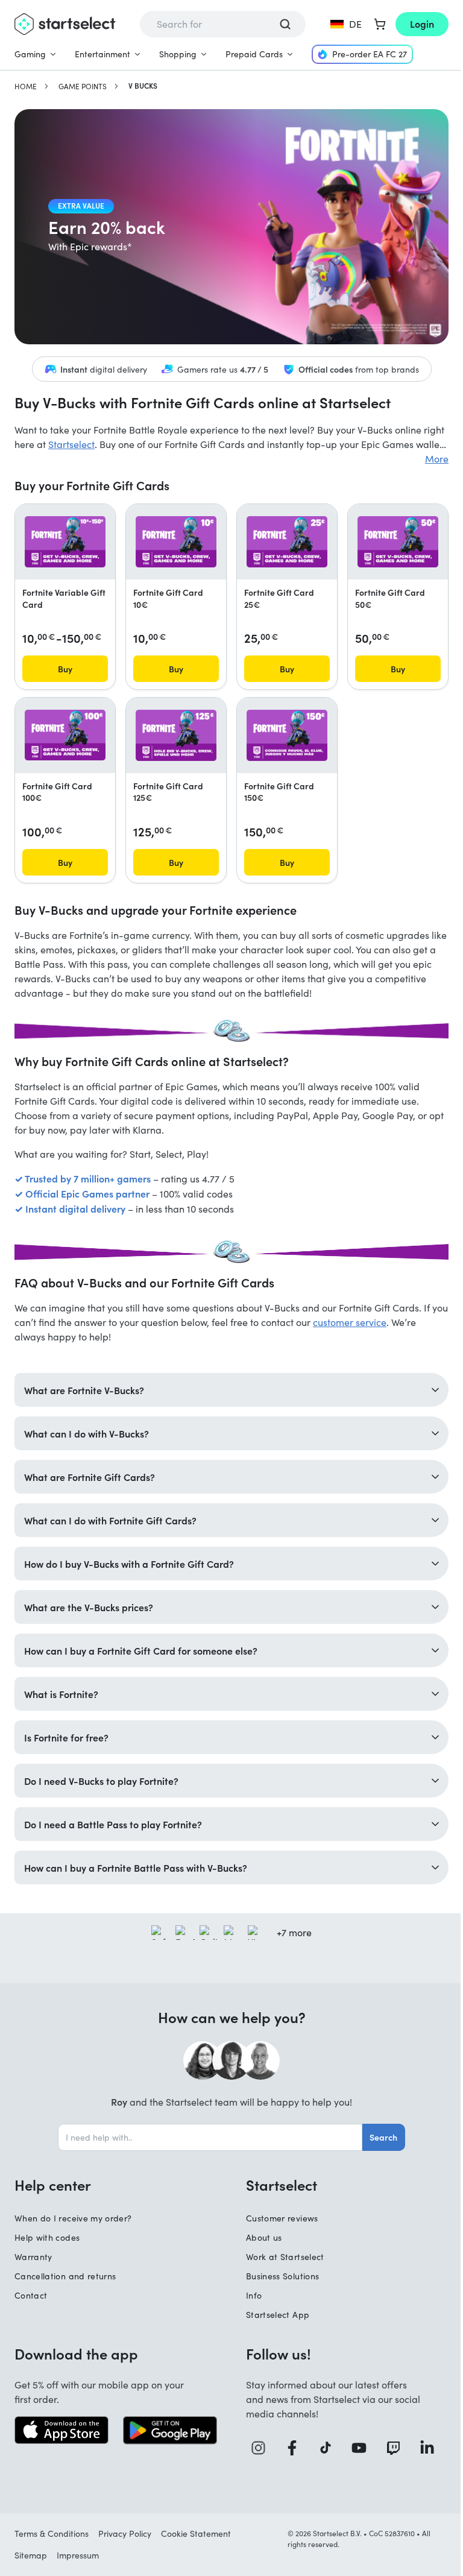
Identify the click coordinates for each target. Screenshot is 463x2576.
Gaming (30, 54)
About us (260, 2231)
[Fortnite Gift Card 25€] (287, 541)
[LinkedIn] (423, 2442)
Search (379, 2131)
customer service (350, 1322)
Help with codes (47, 2231)
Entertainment (102, 54)
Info (250, 2289)
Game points (83, 86)
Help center (53, 2179)
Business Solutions (278, 2270)
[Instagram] (258, 2442)
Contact (31, 2289)
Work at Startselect (281, 2251)
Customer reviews (278, 2212)
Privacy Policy (125, 2527)
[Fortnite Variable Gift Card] (65, 541)
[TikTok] (324, 2442)
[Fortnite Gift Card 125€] (176, 735)
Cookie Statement (196, 2527)
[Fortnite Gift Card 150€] (287, 735)
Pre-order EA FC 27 (370, 54)
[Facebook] (291, 2442)
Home (26, 86)
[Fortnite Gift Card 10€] (176, 541)
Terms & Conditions (52, 2527)
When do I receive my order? (73, 2212)
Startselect (71, 444)
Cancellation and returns (65, 2270)
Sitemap (31, 2549)
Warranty (33, 2251)
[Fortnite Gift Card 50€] (398, 541)
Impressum (78, 2549)
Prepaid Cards (254, 54)
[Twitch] (390, 2442)
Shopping (178, 54)
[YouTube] (357, 2442)
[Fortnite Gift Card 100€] (65, 735)
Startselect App (273, 2309)
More (437, 459)
